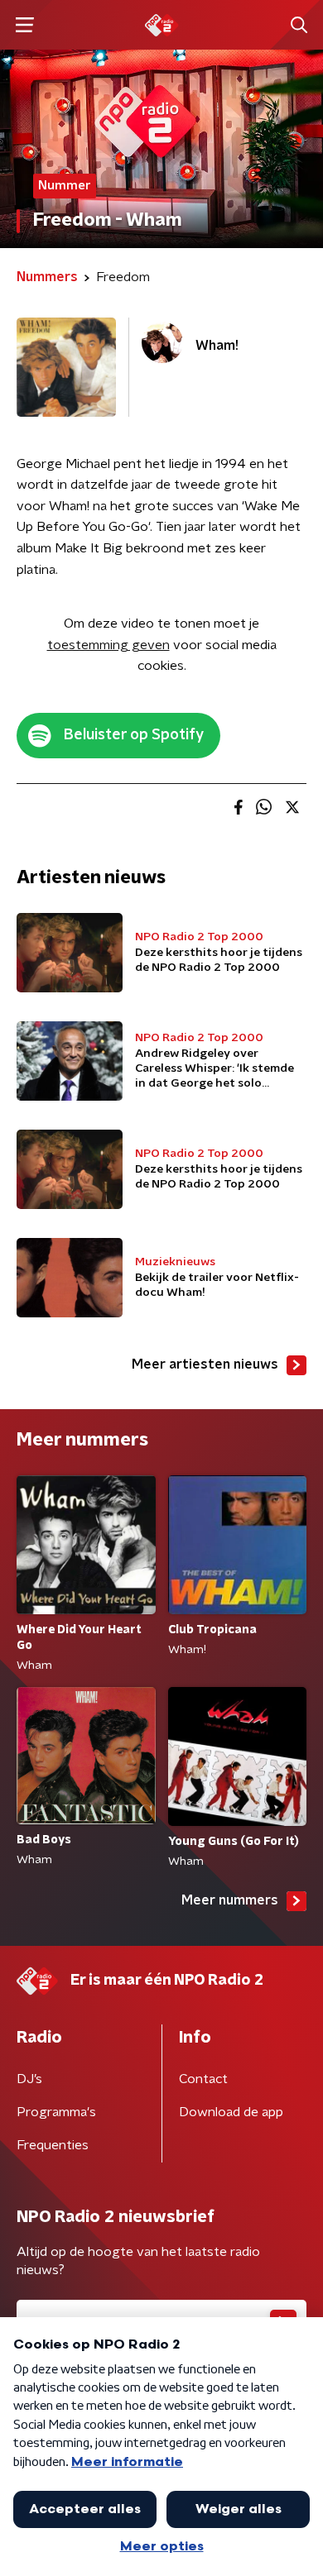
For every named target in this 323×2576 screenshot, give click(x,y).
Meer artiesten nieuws (205, 1364)
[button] (24, 25)
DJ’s (29, 2079)
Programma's (56, 2112)
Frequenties (53, 2145)
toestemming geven (108, 645)
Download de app (231, 2112)
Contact (203, 2079)
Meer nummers (230, 1900)
